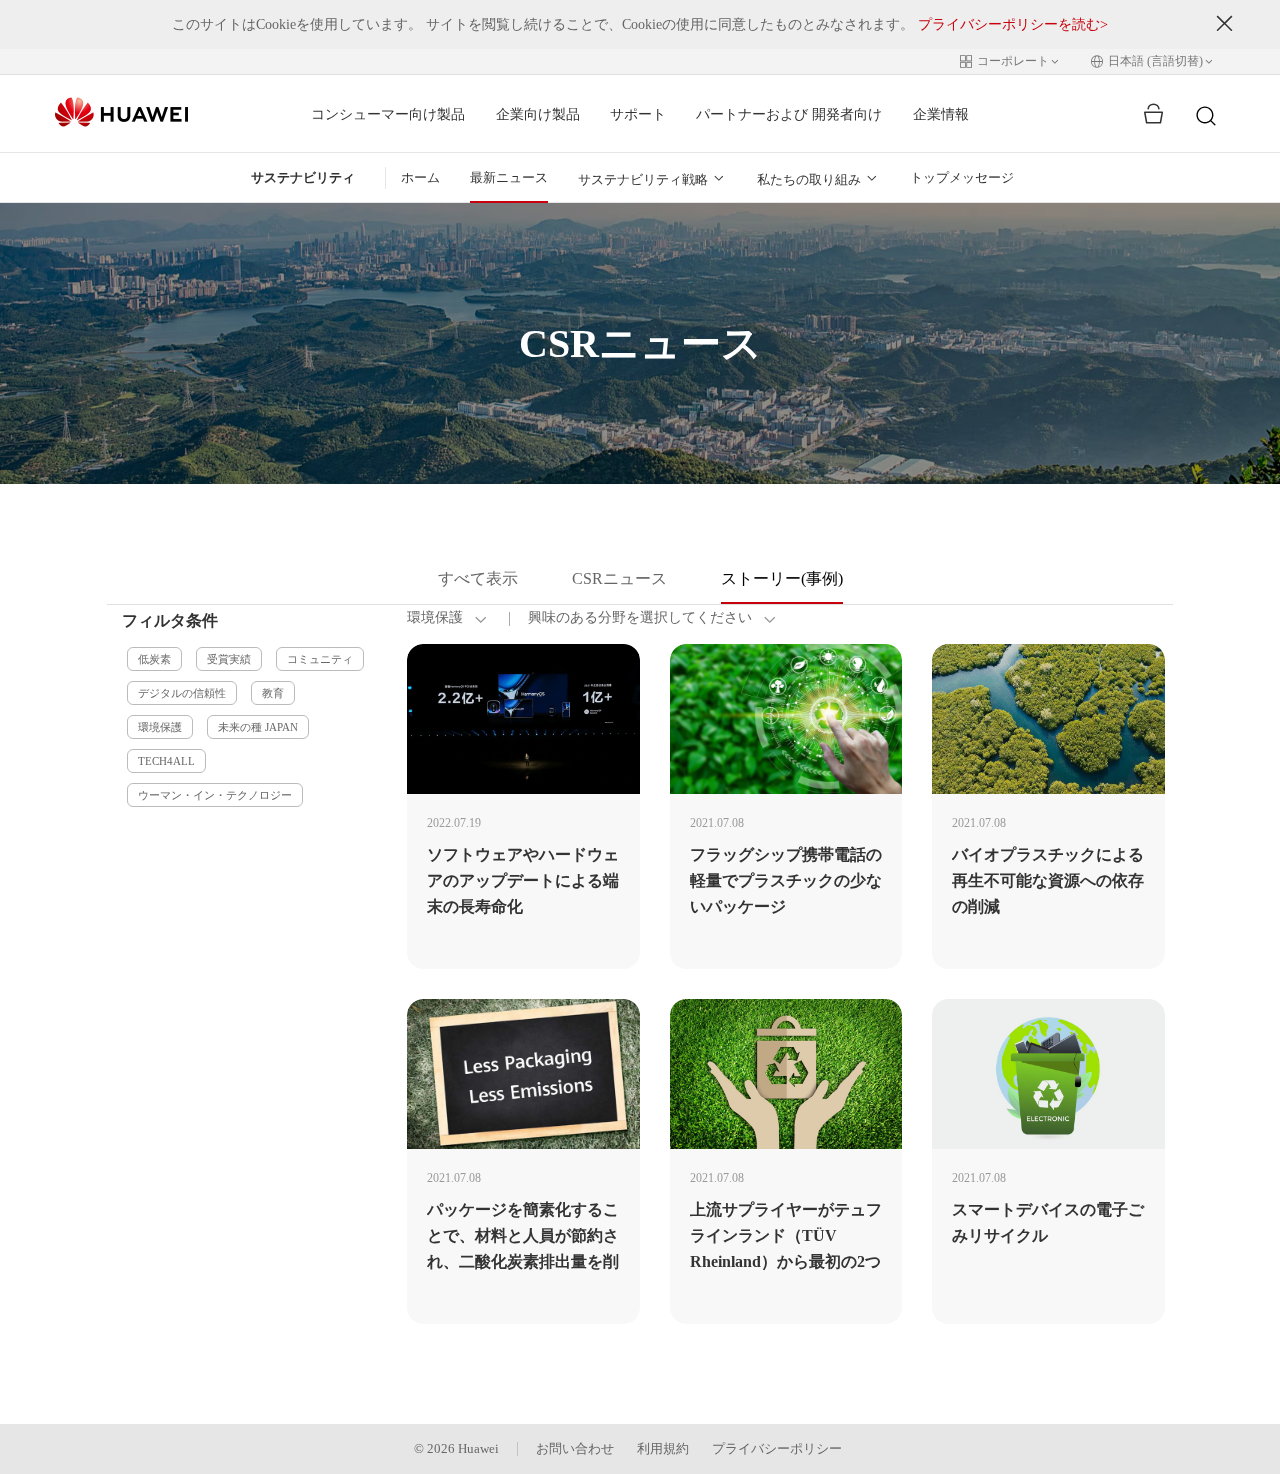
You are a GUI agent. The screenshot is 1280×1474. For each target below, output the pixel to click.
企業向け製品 (538, 114)
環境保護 (160, 727)
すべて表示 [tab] (478, 578)
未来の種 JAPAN (258, 727)
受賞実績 (229, 659)
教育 (273, 693)
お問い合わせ (575, 1448)
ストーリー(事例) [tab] (782, 578)
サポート (638, 114)
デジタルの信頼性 (182, 693)
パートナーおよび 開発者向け (789, 114)
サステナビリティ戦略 (643, 179)
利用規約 (663, 1448)
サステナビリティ (303, 177)
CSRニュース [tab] (619, 578)
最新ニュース (509, 177)
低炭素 (154, 659)
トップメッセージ (962, 177)
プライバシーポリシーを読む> (1013, 24)
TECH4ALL (166, 761)
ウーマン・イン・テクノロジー (215, 795)
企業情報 (941, 114)
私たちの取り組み (809, 179)
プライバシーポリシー (777, 1448)
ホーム (420, 177)
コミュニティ (320, 659)
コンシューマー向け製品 (388, 114)
